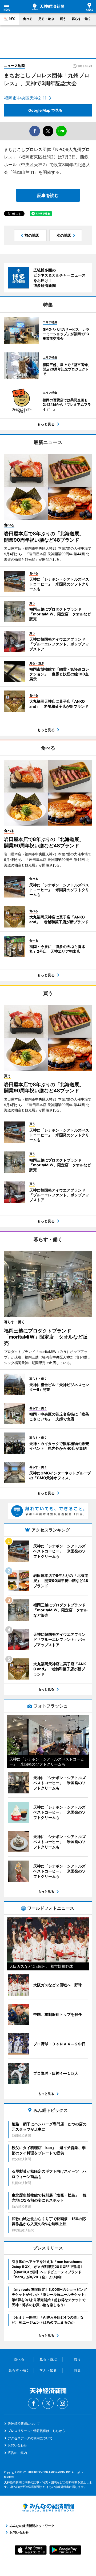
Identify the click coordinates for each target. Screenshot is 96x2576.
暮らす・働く (81, 19)
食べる (28, 19)
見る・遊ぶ (46, 19)
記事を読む (48, 195)
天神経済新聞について (24, 2424)
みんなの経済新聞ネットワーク (48, 2508)
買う (63, 19)
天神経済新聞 (48, 7)
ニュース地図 (14, 66)
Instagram (62, 2403)
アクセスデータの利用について (30, 2438)
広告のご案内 (17, 2453)
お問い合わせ (17, 2445)
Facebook (34, 2403)
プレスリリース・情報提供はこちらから (37, 2431)
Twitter (48, 2403)
